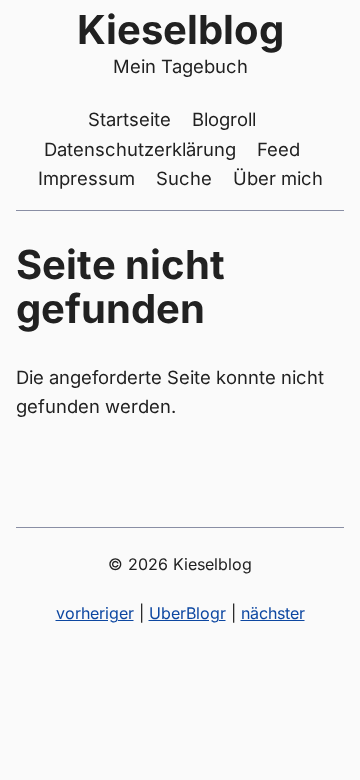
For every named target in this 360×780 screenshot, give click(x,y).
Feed (278, 149)
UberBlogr (187, 613)
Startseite (129, 119)
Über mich (278, 178)
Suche (184, 178)
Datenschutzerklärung (140, 149)
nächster (273, 613)
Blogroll (224, 119)
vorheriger (95, 613)
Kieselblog (180, 29)
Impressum (86, 178)
